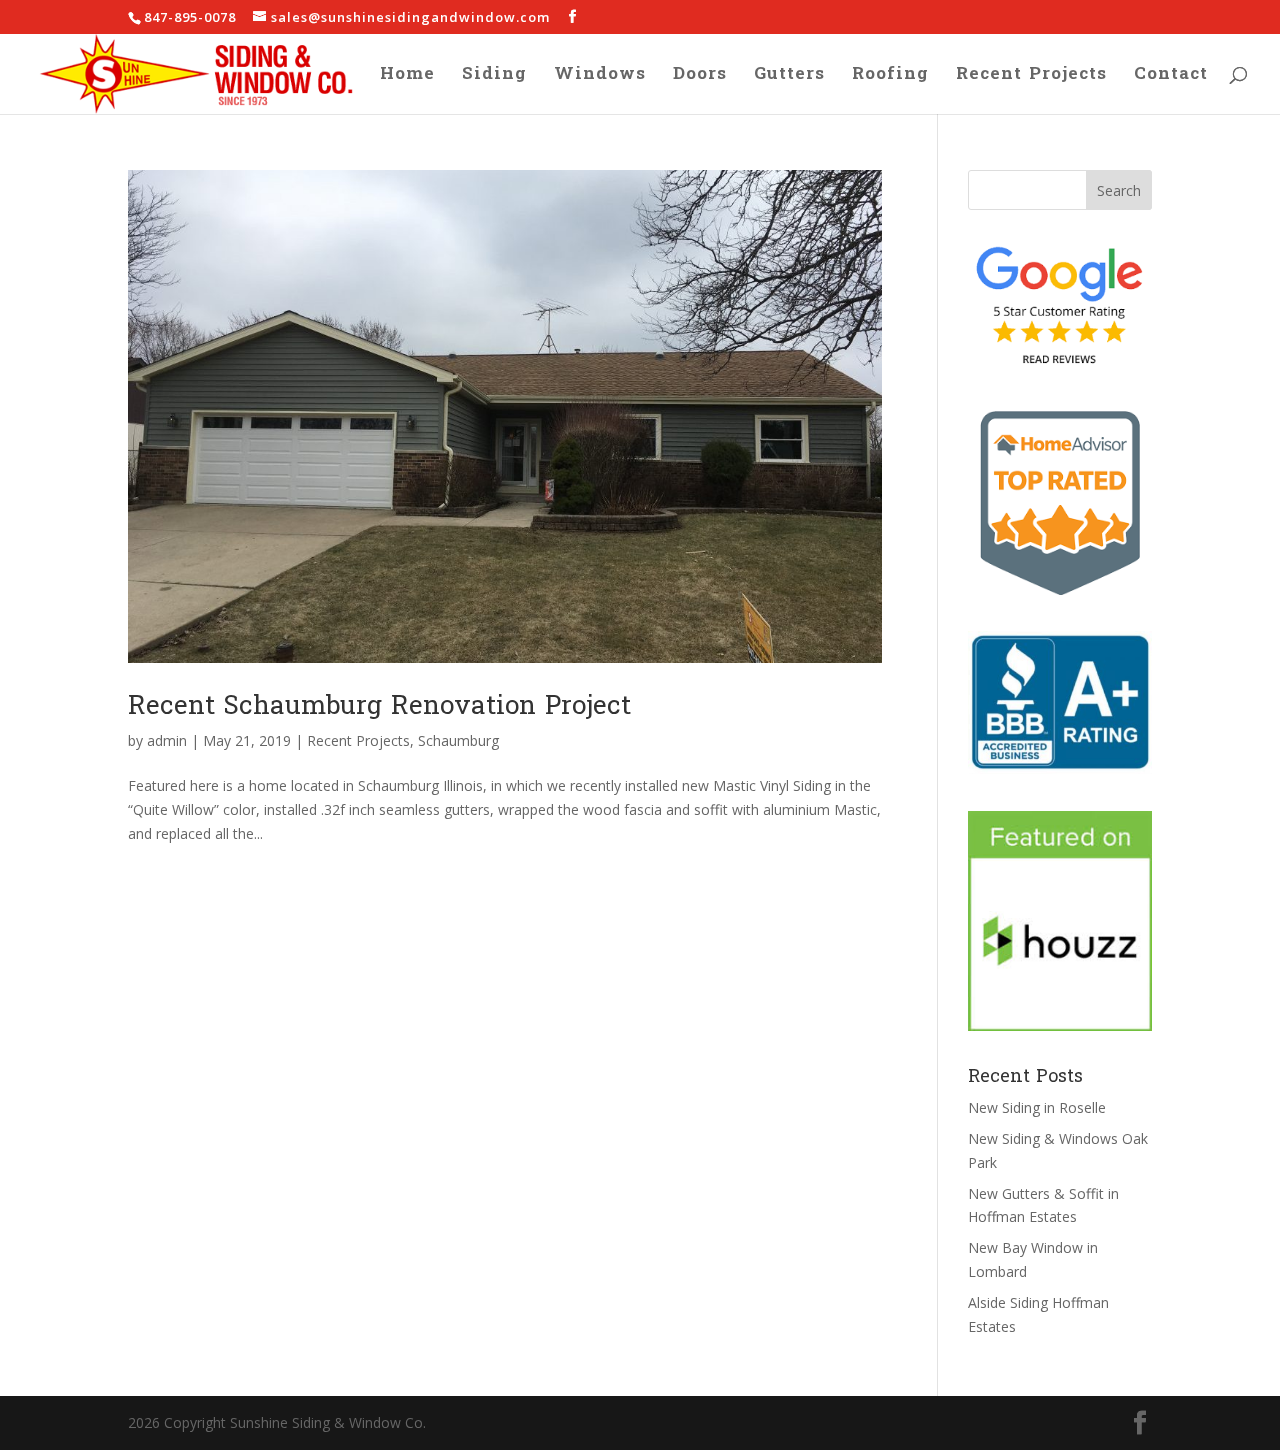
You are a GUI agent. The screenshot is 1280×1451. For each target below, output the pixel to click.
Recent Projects (1031, 78)
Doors (700, 78)
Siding (494, 78)
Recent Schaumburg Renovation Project (379, 705)
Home (407, 78)
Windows (600, 78)
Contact (1171, 78)
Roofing (890, 78)
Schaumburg (458, 740)
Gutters (789, 78)
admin (167, 740)
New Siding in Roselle (1037, 1107)
